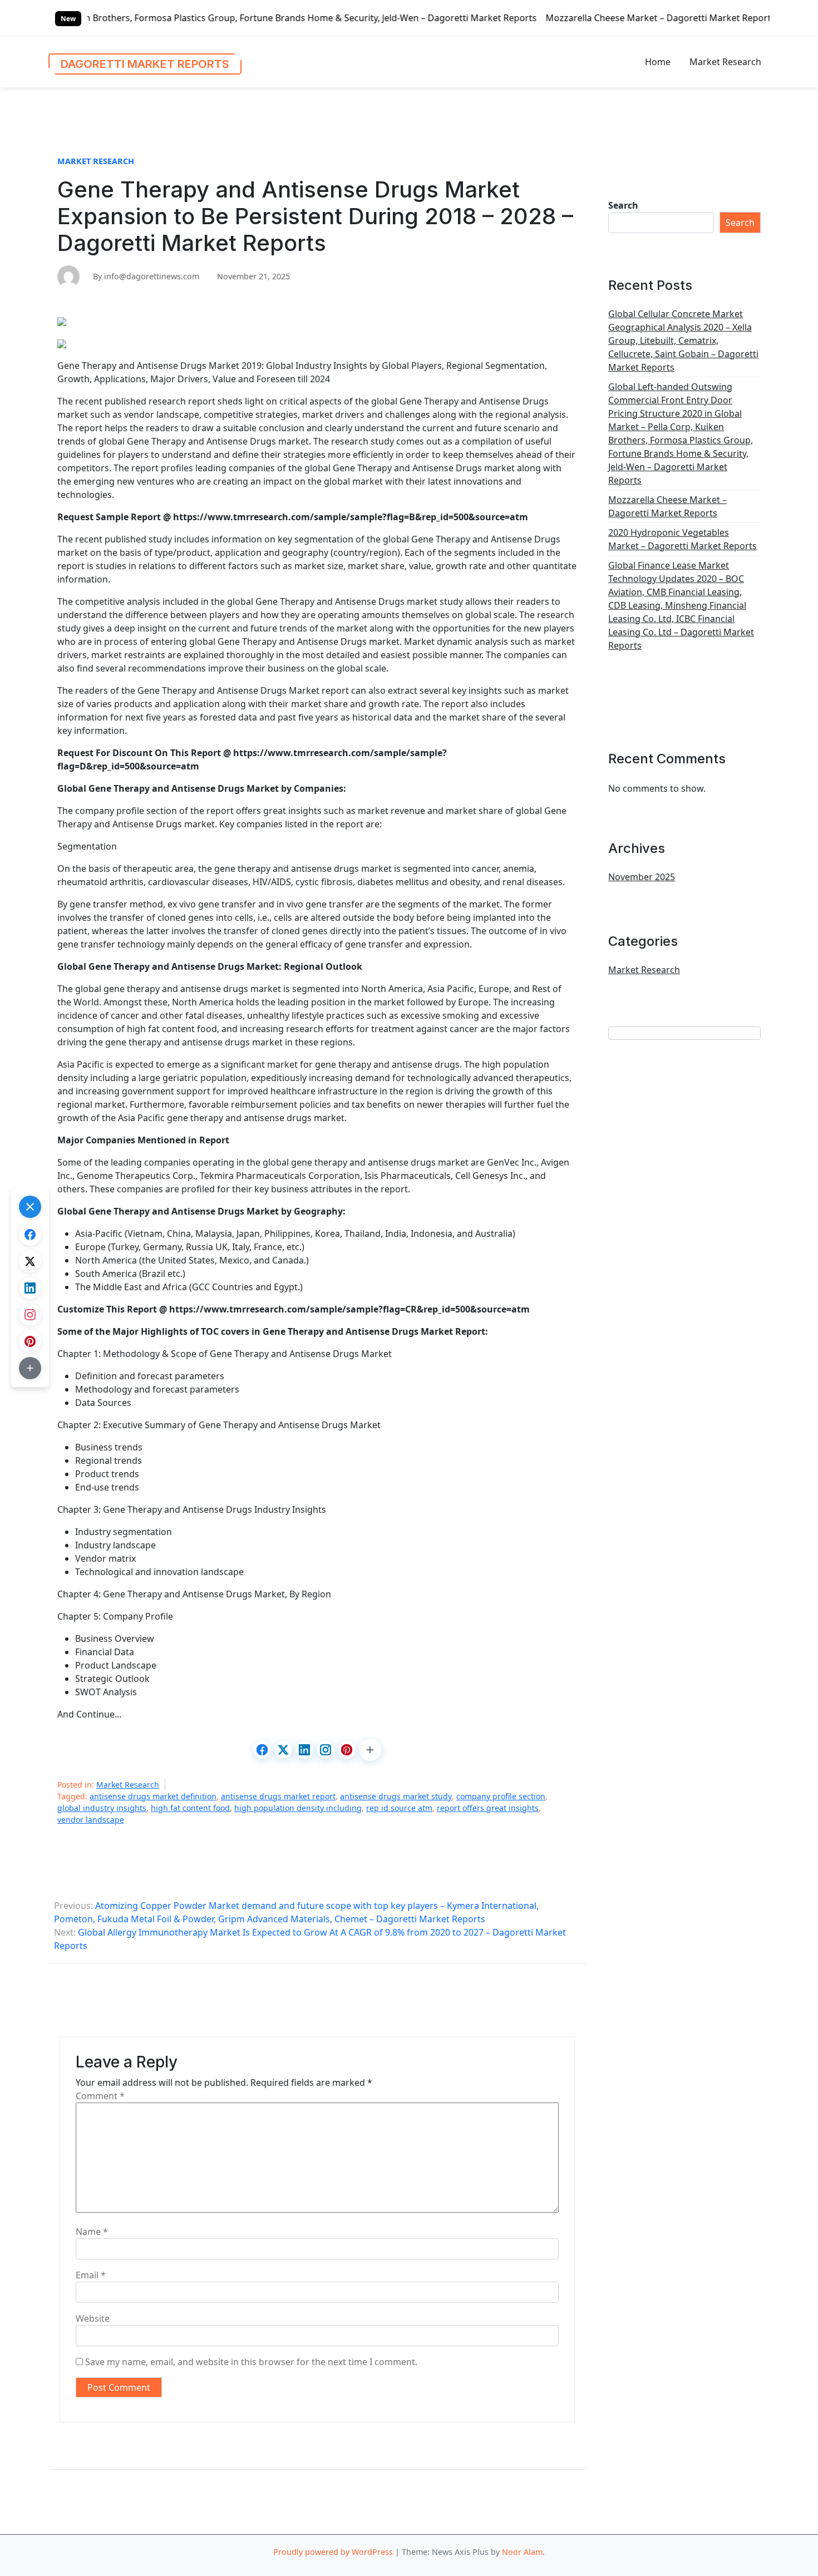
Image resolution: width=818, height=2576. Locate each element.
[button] (370, 1750)
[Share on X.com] (283, 1750)
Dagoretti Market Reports (145, 64)
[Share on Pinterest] (347, 1750)
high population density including (298, 1808)
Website (93, 2318)
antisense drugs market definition (153, 1796)
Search (623, 205)
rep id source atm (399, 1808)
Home (658, 62)
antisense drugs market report (278, 1796)
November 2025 (642, 877)
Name (92, 2232)
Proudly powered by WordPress (333, 2552)
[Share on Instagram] (326, 1750)
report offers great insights (488, 1808)
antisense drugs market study (396, 1796)
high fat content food (190, 1808)
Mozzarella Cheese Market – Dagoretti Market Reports (536, 18)
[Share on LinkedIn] (304, 1750)
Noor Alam (522, 2552)
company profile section (501, 1796)
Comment (100, 2096)
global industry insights (102, 1808)
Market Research (725, 62)
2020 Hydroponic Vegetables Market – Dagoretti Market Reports (683, 539)
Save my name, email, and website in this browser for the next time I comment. (251, 2362)
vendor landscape (91, 1820)
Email (91, 2275)
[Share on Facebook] (262, 1750)
